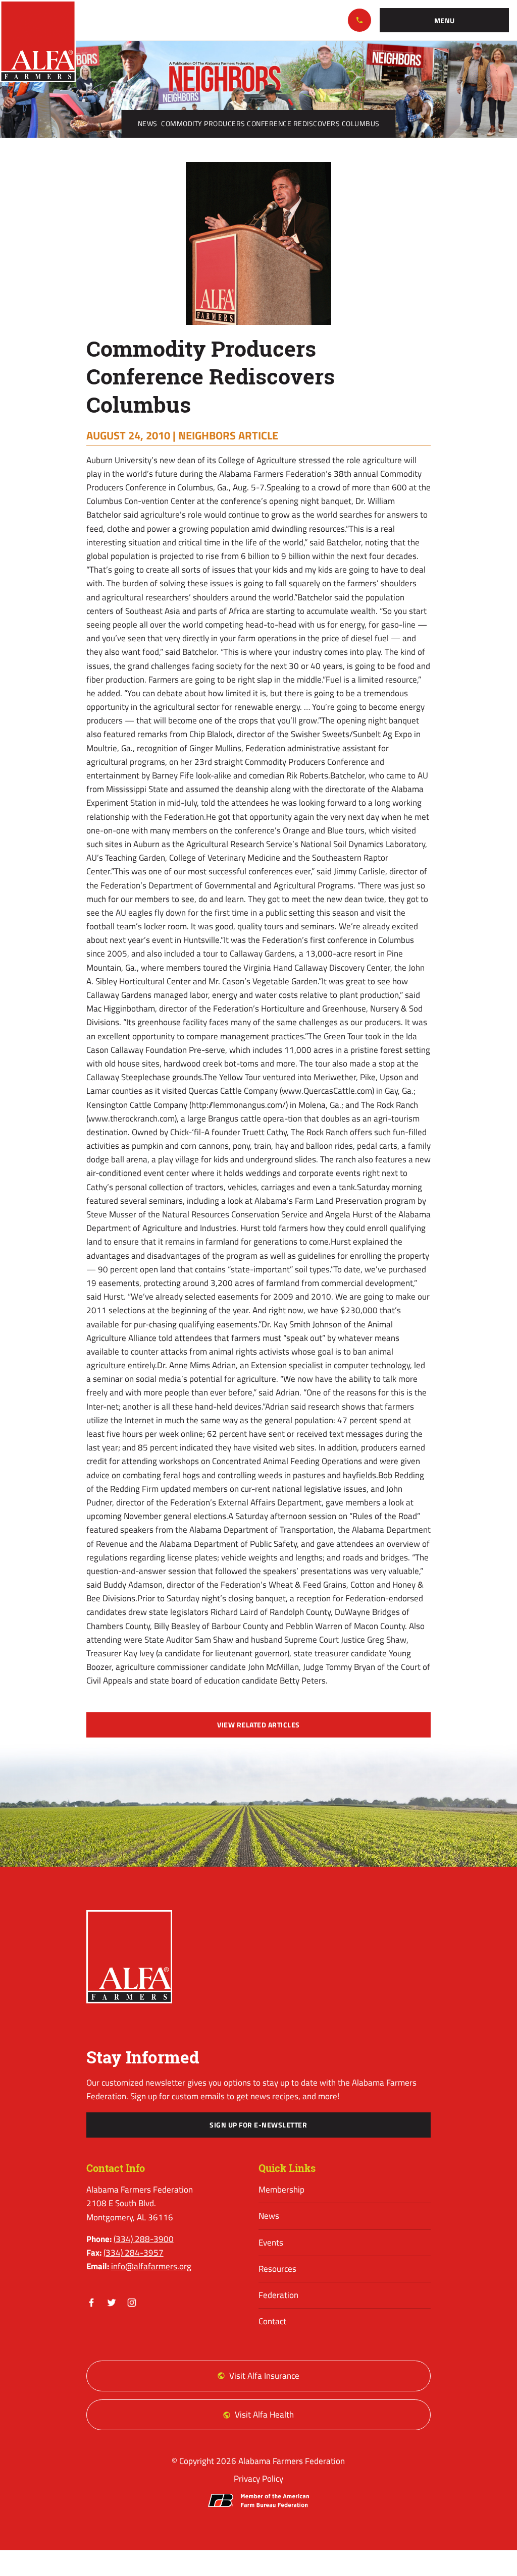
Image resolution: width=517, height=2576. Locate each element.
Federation (278, 2295)
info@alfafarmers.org (151, 2266)
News (148, 124)
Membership (281, 2190)
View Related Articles (258, 1725)
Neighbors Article (228, 435)
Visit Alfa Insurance (264, 2376)
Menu (445, 21)
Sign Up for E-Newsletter (258, 2125)
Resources (277, 2269)
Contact (272, 2321)
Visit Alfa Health (264, 2415)
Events (271, 2243)
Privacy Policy (258, 2479)
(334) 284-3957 (134, 2253)
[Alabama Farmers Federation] (130, 1957)
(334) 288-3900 (359, 20)
